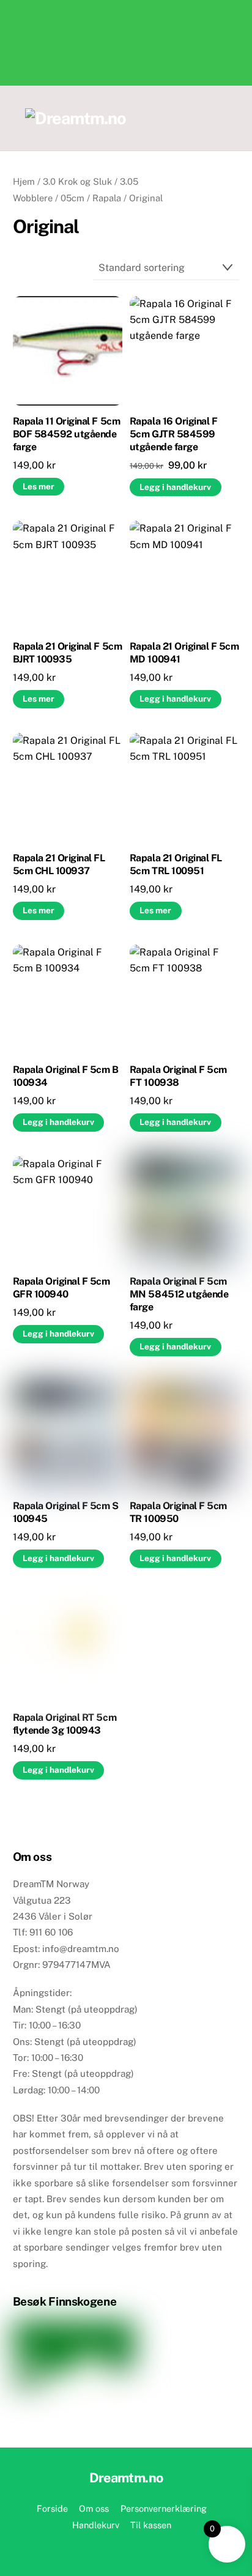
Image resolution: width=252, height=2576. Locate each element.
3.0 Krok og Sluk (77, 181)
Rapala (107, 198)
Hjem (24, 181)
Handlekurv (96, 2525)
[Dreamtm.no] (76, 118)
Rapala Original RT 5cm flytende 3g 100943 (65, 1724)
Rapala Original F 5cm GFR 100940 (61, 1288)
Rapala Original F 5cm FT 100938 (178, 1076)
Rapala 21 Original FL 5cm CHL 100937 (59, 864)
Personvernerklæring (164, 2508)
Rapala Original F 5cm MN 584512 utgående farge (179, 1294)
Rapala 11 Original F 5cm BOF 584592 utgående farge (66, 434)
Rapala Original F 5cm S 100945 (66, 1512)
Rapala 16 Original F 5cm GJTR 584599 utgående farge (173, 434)
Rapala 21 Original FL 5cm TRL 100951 (176, 864)
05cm (72, 198)
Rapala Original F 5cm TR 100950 (178, 1512)
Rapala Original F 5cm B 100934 (66, 1076)
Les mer (39, 486)
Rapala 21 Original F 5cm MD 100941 (184, 653)
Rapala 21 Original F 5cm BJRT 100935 (67, 653)
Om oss (94, 2508)
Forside (52, 2508)
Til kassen (151, 2525)
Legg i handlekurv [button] (175, 487)
